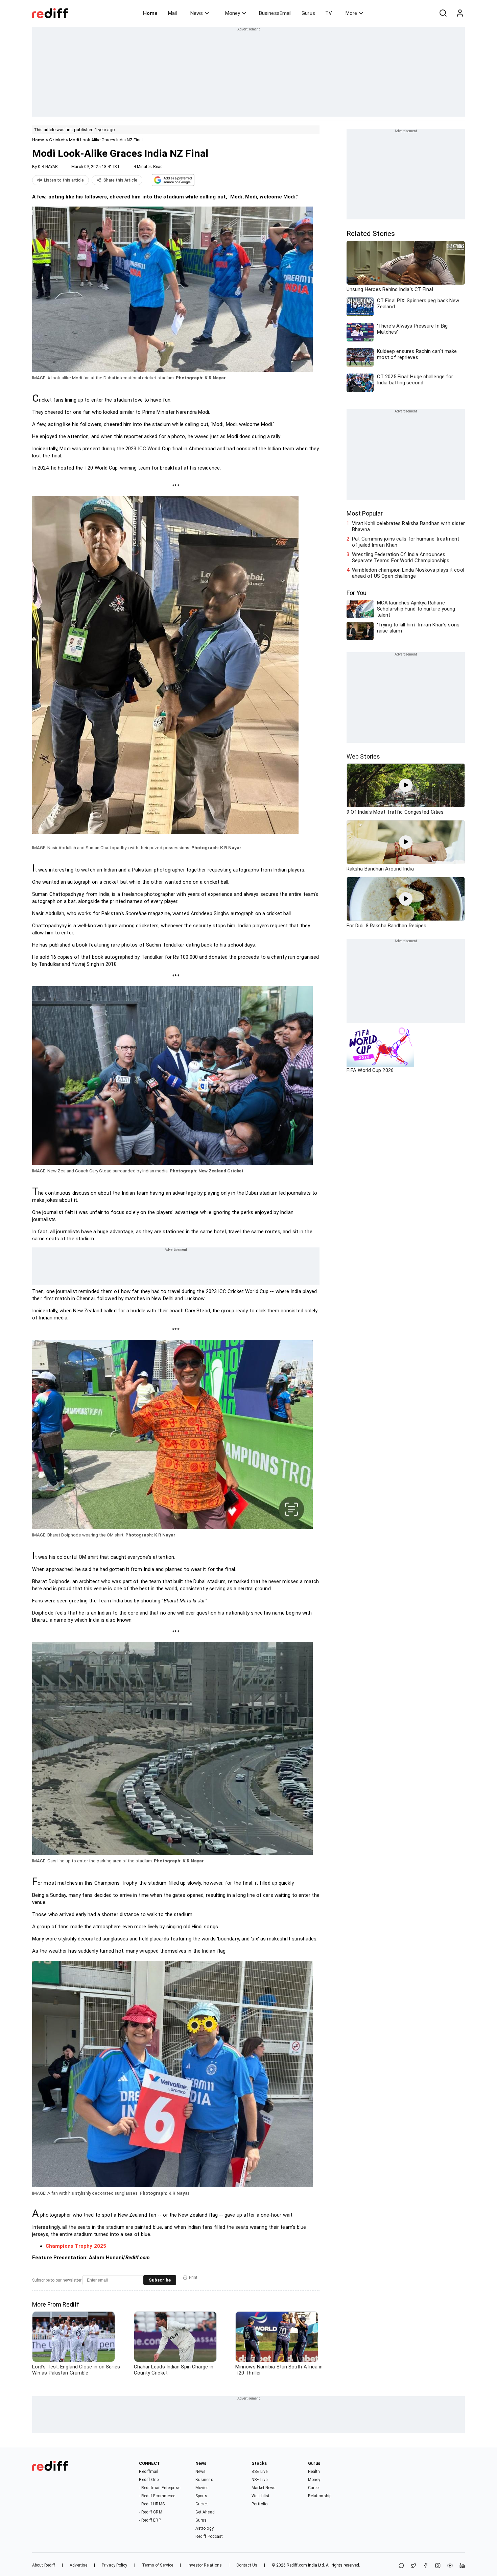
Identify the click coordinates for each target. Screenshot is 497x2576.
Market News (264, 2488)
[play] (406, 785)
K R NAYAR (48, 167)
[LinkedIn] (462, 2566)
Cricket (57, 140)
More (351, 13)
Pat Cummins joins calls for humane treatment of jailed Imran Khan (406, 542)
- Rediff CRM (150, 2512)
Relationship (320, 2496)
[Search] (443, 13)
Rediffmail (149, 2472)
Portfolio (259, 2504)
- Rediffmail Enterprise (159, 2488)
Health (314, 2472)
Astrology (205, 2528)
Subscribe (160, 2280)
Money (233, 13)
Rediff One (149, 2480)
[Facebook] (426, 2566)
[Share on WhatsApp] (401, 2566)
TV (329, 13)
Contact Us (247, 2565)
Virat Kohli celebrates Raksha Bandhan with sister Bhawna (408, 526)
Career (314, 2488)
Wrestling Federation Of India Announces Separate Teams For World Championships (401, 557)
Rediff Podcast (209, 2536)
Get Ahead (205, 2512)
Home (150, 13)
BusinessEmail (275, 13)
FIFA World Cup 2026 (370, 1070)
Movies (202, 2488)
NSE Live (259, 2480)
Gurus (308, 13)
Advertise (78, 2565)
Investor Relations (205, 2565)
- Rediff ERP (150, 2520)
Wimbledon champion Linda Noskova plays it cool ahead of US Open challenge (408, 573)
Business (204, 2480)
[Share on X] (413, 2566)
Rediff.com (297, 2565)
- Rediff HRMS (152, 2504)
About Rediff (44, 2565)
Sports (202, 2496)
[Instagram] (438, 2566)
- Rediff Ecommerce (157, 2496)
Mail (172, 13)
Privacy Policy (114, 2565)
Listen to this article (64, 180)
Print (193, 2277)
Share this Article (120, 180)
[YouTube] (450, 2566)
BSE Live (259, 2472)
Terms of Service (158, 2565)
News (197, 13)
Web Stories (363, 756)
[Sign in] (460, 13)
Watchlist (261, 2496)
